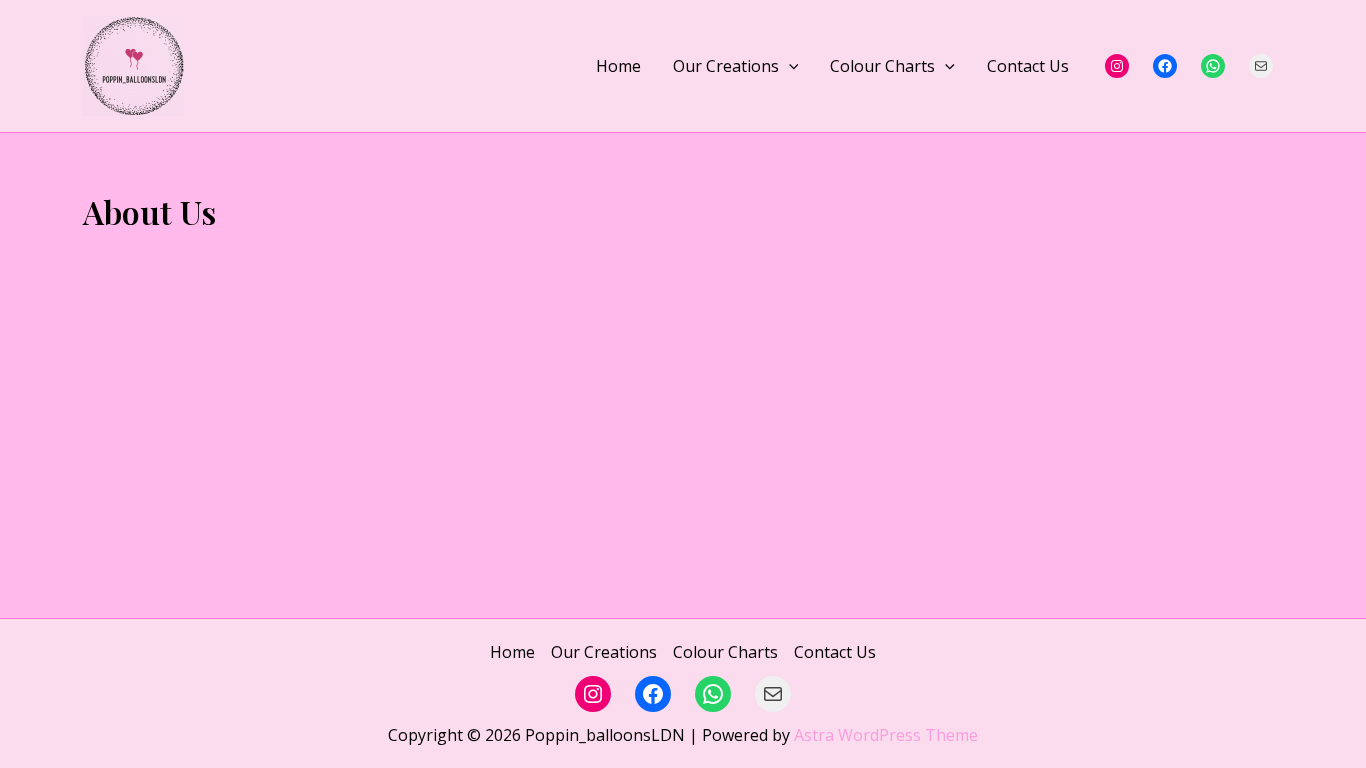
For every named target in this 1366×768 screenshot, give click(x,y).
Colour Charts (882, 66)
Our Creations (726, 66)
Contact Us (1028, 66)
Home (618, 66)
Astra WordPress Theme (886, 735)
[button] (789, 66)
